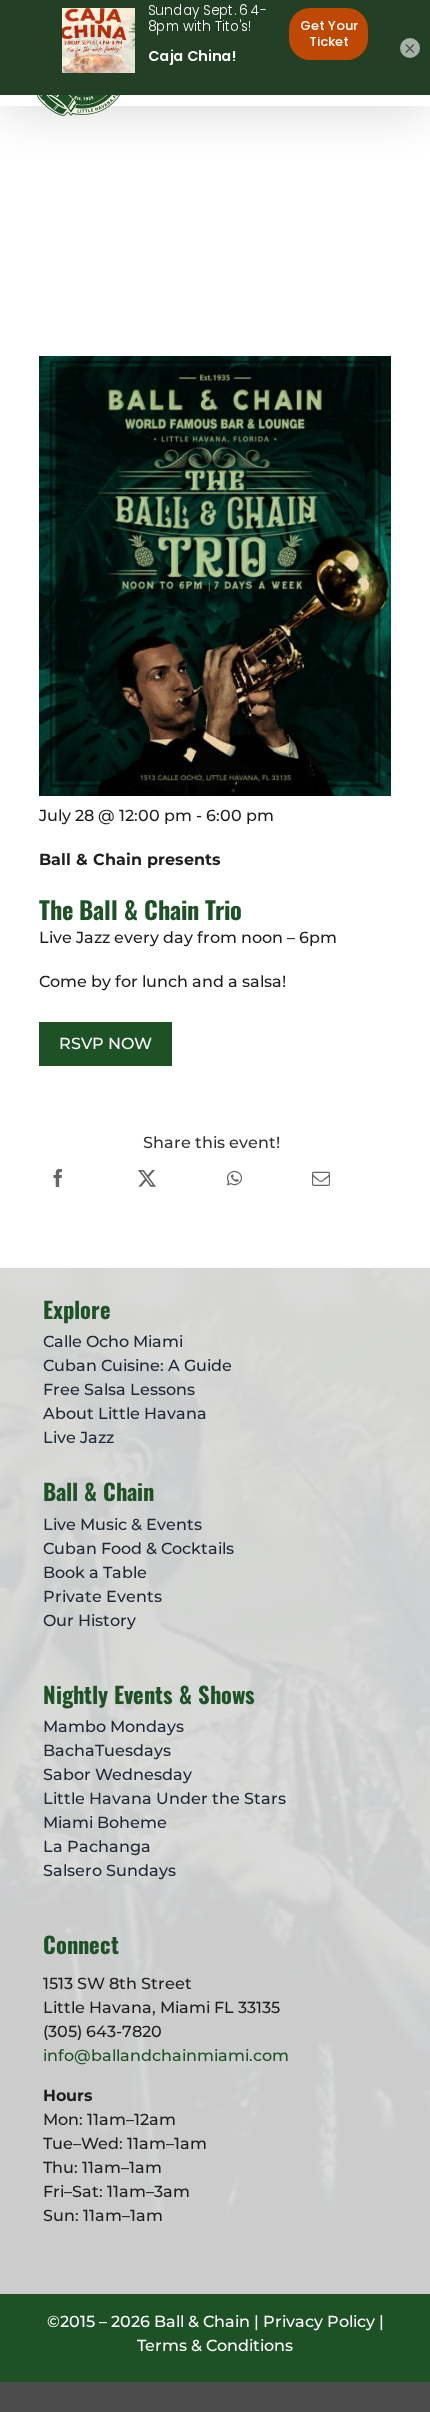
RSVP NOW (105, 1043)
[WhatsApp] (234, 1178)
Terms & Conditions (215, 2345)
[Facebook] (58, 1178)
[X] (147, 1178)
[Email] (321, 1178)
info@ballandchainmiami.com (166, 2055)
